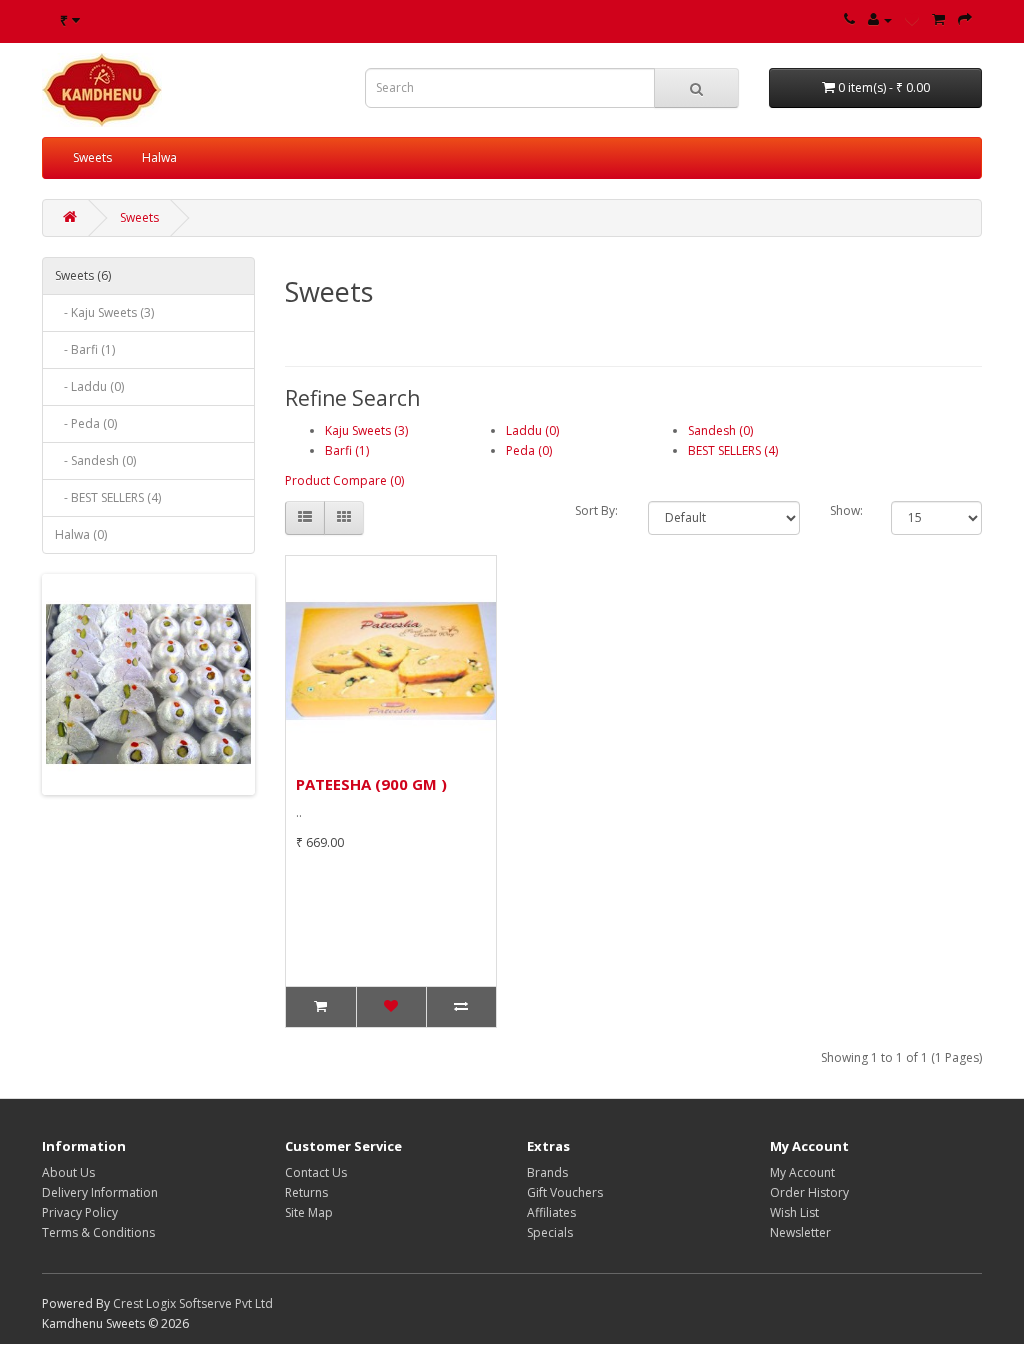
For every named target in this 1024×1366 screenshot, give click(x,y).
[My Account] (880, 19)
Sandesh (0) (720, 430)
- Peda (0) (86, 423)
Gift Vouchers (565, 1192)
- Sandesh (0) (95, 460)
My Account (802, 1172)
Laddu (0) (532, 430)
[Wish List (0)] (912, 19)
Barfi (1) (347, 450)
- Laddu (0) (89, 386)
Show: (845, 510)
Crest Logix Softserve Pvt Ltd (193, 1303)
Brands (547, 1172)
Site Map (309, 1212)
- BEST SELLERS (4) (108, 497)
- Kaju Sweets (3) (104, 312)
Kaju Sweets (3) (366, 430)
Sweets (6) (83, 275)
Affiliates (551, 1212)
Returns (306, 1192)
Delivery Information (100, 1192)
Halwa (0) (81, 534)
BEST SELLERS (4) (733, 450)
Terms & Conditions (98, 1232)
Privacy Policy (80, 1212)
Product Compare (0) (344, 480)
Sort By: (596, 510)
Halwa (159, 157)
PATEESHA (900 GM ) (371, 784)
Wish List (794, 1212)
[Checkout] (965, 19)
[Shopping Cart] (938, 19)
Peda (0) (529, 450)
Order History (809, 1192)
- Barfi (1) (85, 349)
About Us (68, 1172)
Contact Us (316, 1172)
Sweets (92, 157)
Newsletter (800, 1232)
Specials (550, 1232)
